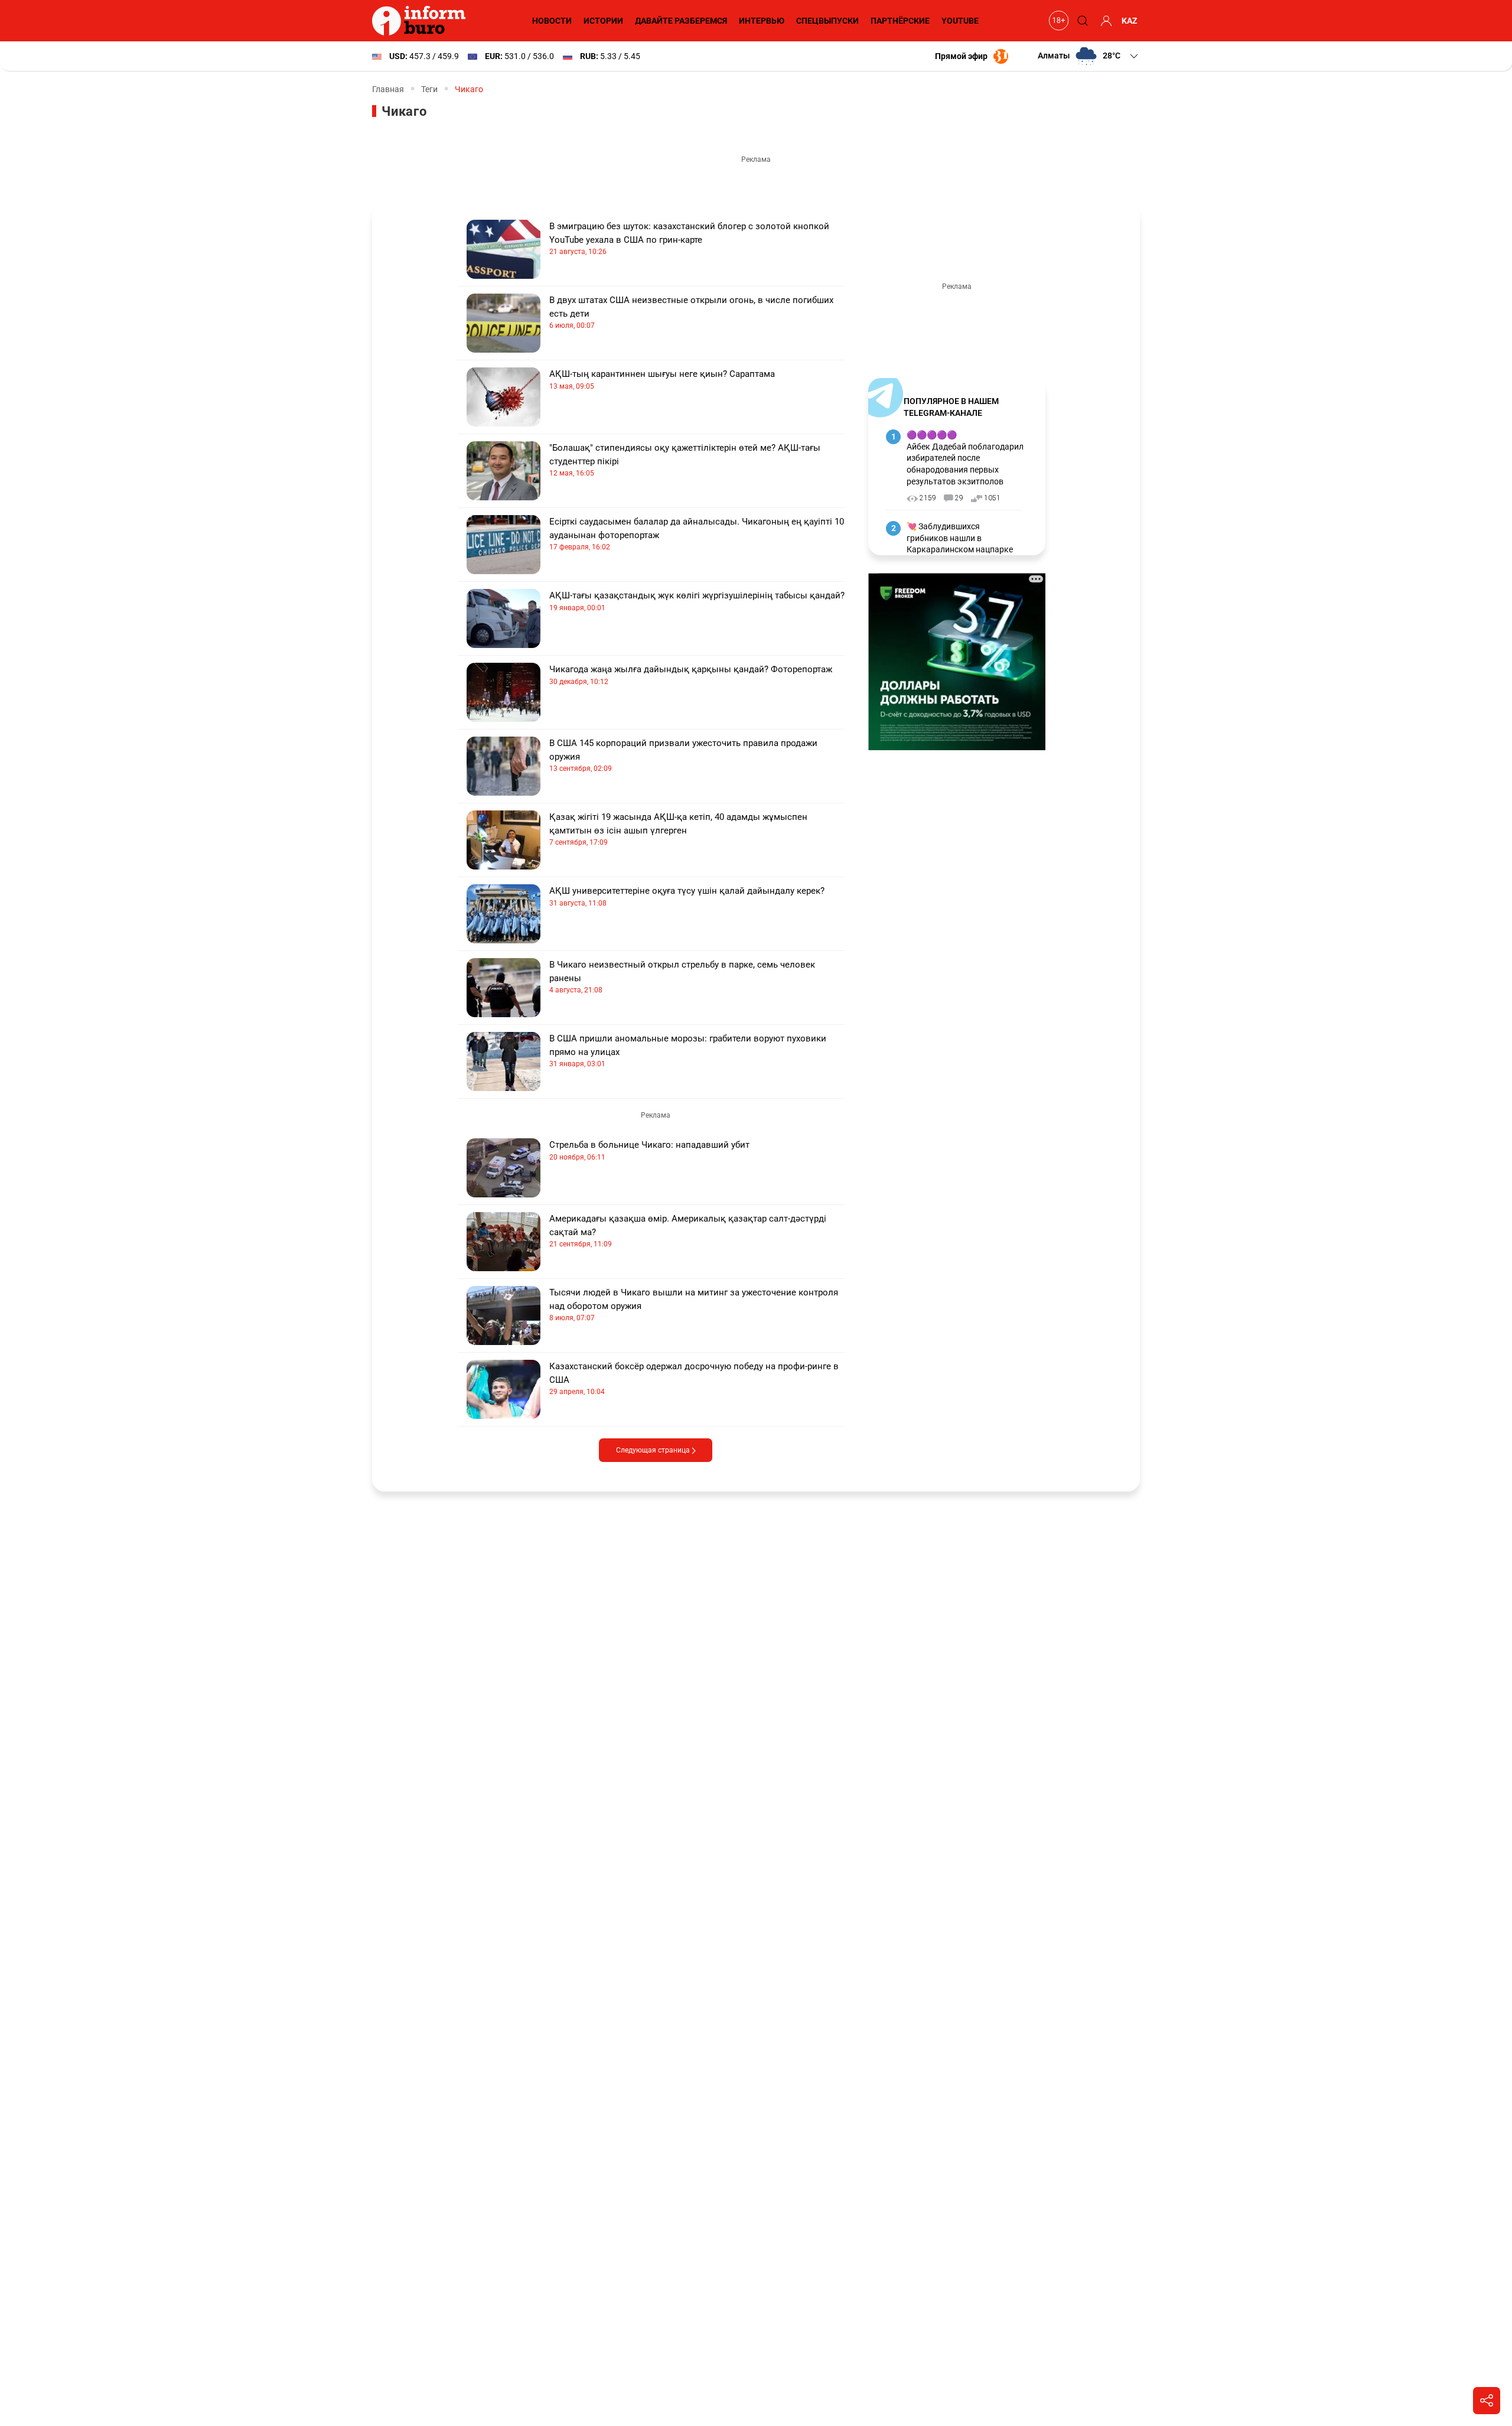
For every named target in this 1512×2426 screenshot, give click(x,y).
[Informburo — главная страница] (422, 21)
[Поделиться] (1487, 2401)
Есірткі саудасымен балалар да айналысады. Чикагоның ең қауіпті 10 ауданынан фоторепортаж (697, 534)
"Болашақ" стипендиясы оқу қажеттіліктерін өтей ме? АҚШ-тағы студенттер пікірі (685, 460)
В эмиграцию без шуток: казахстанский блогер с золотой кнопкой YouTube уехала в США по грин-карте (689, 238)
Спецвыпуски (827, 21)
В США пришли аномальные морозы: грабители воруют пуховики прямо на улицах (688, 1051)
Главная (388, 89)
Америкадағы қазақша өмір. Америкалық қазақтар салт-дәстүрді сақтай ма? (688, 1231)
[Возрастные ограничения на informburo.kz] (1057, 21)
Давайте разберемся (681, 21)
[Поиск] (1081, 21)
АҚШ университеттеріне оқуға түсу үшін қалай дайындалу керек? (687, 896)
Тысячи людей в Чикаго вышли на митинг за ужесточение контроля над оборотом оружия (694, 1305)
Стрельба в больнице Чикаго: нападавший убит (649, 1150)
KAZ (1130, 21)
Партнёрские (900, 21)
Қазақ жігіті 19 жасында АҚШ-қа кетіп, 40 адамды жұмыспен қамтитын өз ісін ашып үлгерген (678, 829)
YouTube (960, 21)
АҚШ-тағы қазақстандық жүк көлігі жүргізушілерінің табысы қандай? (697, 601)
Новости (552, 21)
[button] (1089, 56)
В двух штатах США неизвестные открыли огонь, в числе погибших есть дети (691, 312)
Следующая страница (654, 1450)
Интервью (762, 21)
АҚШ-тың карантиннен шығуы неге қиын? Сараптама (662, 380)
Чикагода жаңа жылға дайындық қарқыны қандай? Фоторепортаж (691, 675)
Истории (603, 21)
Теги (429, 89)
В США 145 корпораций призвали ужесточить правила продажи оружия (683, 755)
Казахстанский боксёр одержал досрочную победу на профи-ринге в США (694, 1378)
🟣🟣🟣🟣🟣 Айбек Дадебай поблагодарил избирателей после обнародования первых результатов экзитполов (965, 458)
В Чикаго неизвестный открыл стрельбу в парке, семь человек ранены (682, 977)
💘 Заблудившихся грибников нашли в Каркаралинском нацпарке (960, 538)
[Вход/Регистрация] (1104, 21)
